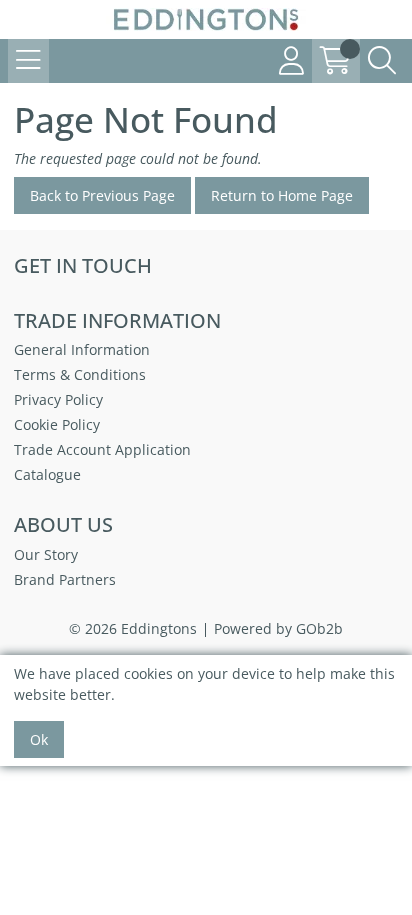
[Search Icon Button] (382, 61)
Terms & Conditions (80, 374)
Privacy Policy (58, 399)
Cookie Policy (57, 424)
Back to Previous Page (102, 195)
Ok (39, 739)
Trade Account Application (102, 449)
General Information (82, 349)
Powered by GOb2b (278, 628)
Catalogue (47, 474)
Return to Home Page (282, 195)
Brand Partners (65, 579)
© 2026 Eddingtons (133, 628)
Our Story (46, 554)
